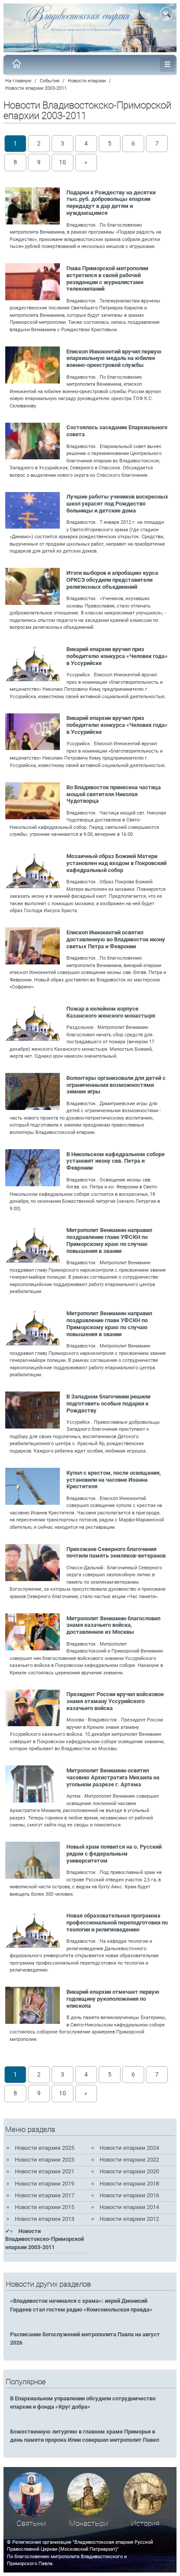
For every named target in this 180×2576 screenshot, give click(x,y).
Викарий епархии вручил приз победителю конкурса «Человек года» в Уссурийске (117, 656)
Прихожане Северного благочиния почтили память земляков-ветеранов (116, 1553)
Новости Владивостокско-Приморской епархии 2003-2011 (45, 2239)
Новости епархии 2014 (129, 2207)
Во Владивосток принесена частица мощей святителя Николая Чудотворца (114, 794)
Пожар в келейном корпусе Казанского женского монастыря (111, 1012)
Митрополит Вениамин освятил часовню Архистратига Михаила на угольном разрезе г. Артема (113, 1777)
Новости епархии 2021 (45, 2171)
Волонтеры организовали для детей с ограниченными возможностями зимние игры (116, 1085)
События (50, 81)
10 (62, 162)
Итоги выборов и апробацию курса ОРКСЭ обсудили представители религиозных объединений (112, 580)
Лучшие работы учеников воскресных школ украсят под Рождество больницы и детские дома (117, 504)
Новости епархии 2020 (129, 2171)
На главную (18, 81)
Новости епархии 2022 (129, 2160)
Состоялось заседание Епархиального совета (117, 431)
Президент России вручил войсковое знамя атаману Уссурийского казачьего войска (115, 1701)
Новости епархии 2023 (45, 2160)
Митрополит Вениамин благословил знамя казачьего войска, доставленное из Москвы (113, 1625)
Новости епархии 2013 (45, 2219)
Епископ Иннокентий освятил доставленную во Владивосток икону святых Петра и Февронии (116, 939)
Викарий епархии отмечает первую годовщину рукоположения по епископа (113, 1999)
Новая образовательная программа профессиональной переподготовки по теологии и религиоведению (117, 1923)
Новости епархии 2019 (45, 2184)
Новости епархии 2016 (129, 2195)
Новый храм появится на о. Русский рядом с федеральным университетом (114, 1854)
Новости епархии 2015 (45, 2207)
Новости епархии (87, 81)
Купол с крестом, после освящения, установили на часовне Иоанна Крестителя (114, 1480)
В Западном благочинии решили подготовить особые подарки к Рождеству (108, 1403)
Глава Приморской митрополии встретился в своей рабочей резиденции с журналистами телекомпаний (107, 279)
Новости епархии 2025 (45, 2148)
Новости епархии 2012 (129, 2219)
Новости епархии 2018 (129, 2184)
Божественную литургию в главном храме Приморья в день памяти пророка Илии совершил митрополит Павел (85, 2436)
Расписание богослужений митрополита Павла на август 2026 (85, 2338)
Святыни (31, 2523)
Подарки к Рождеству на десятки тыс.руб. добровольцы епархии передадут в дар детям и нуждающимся (111, 203)
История (145, 2523)
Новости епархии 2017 (45, 2195)
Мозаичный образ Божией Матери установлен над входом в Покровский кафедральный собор (116, 863)
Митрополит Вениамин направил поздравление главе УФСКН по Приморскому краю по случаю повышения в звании (109, 1240)
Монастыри (88, 2523)
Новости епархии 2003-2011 (36, 88)
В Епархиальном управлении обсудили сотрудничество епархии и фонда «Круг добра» (83, 2403)
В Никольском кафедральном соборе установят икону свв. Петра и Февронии (116, 1161)
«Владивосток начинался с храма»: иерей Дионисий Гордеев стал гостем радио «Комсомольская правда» (81, 2305)
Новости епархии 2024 (129, 2148)
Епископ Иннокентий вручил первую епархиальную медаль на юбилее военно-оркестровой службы (114, 358)
